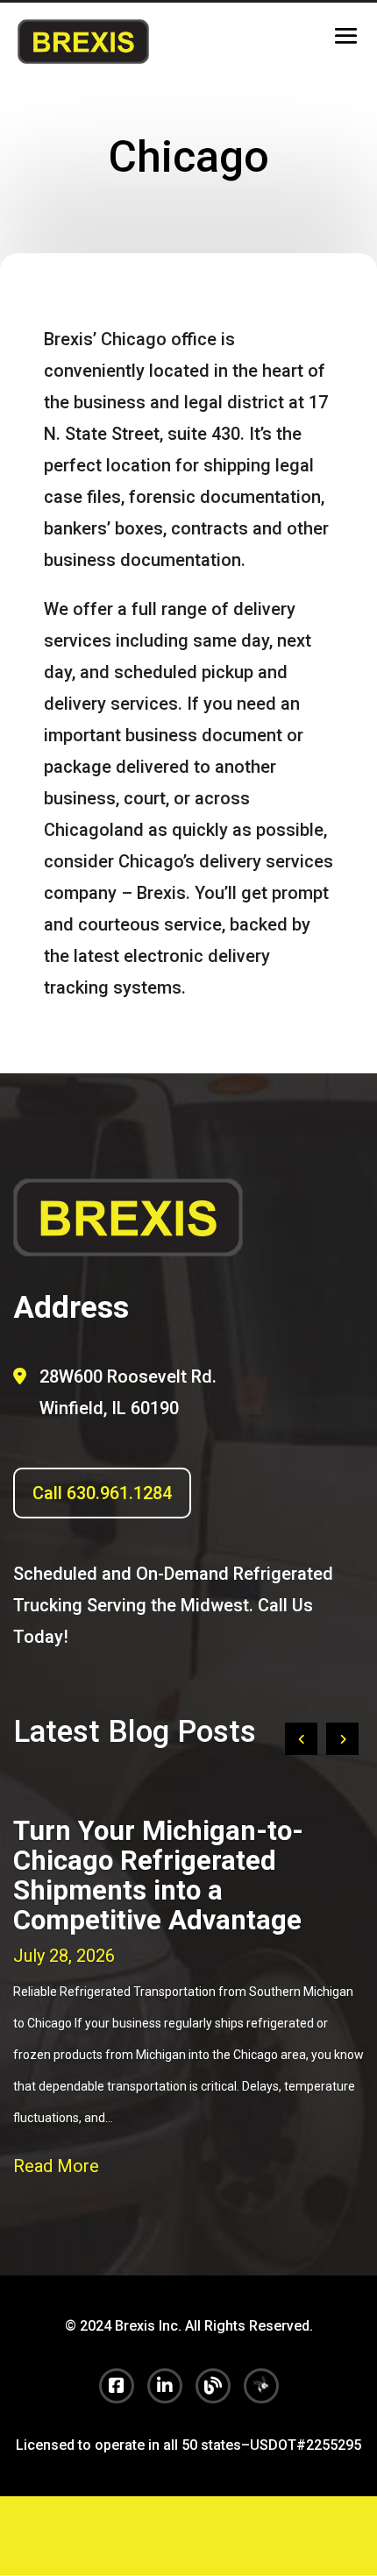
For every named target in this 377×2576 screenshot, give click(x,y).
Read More (56, 2166)
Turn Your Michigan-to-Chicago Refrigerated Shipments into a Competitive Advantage (158, 1875)
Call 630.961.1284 (102, 1493)
